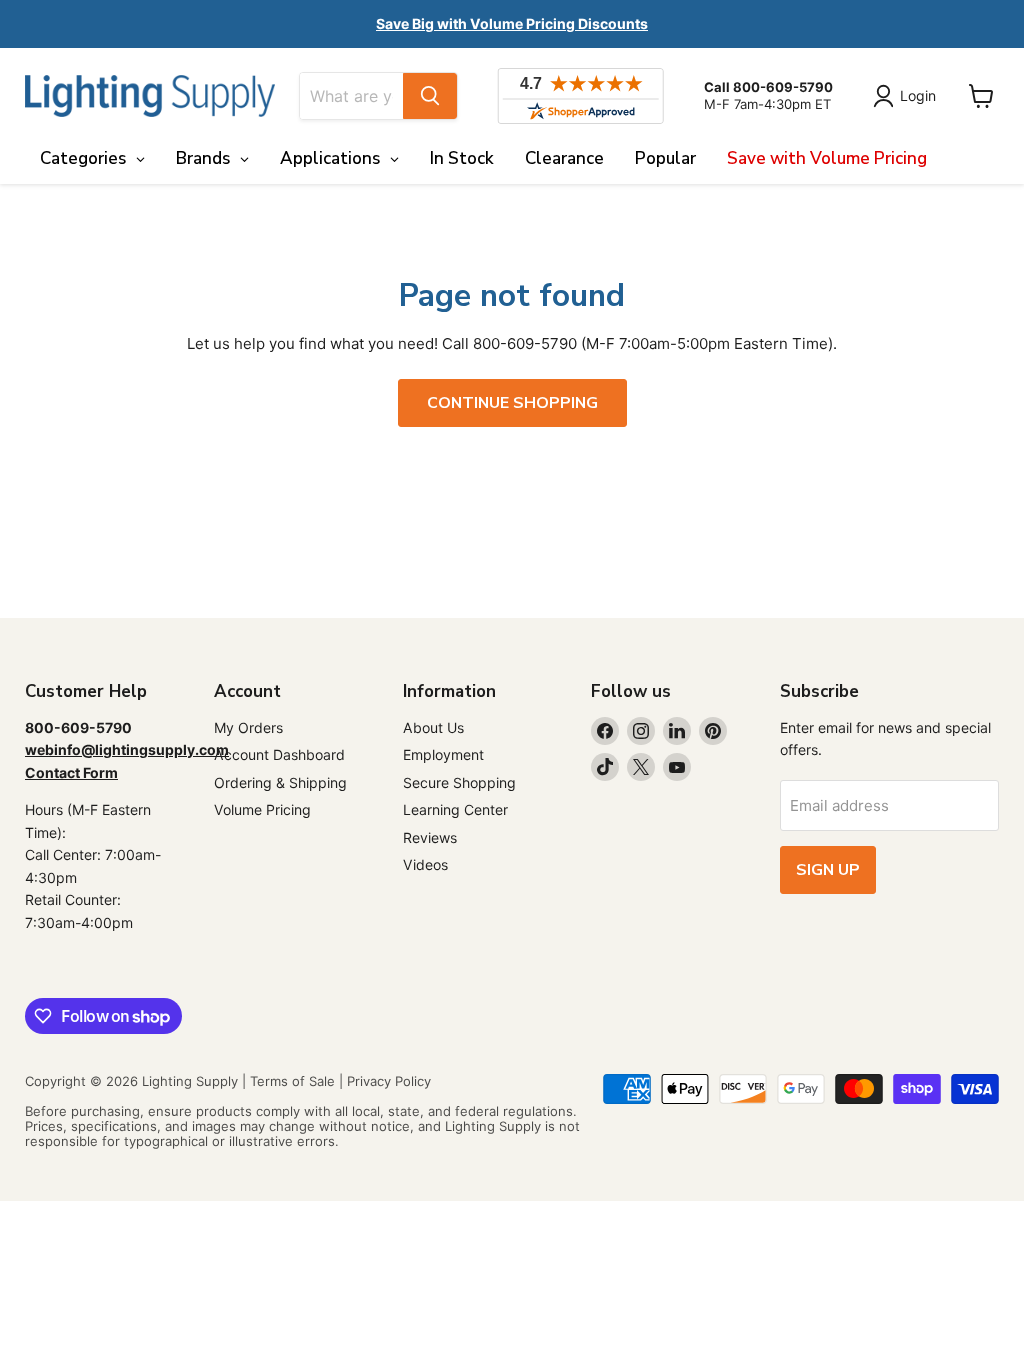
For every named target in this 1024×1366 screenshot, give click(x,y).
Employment (443, 754)
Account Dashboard (279, 754)
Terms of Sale (292, 1081)
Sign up (828, 870)
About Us (433, 727)
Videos (425, 864)
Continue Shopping (512, 403)
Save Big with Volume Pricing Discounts (512, 23)
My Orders (248, 727)
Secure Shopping (459, 782)
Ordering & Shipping (280, 782)
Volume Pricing (262, 809)
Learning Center (455, 809)
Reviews (430, 837)
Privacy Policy (389, 1081)
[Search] (430, 96)
